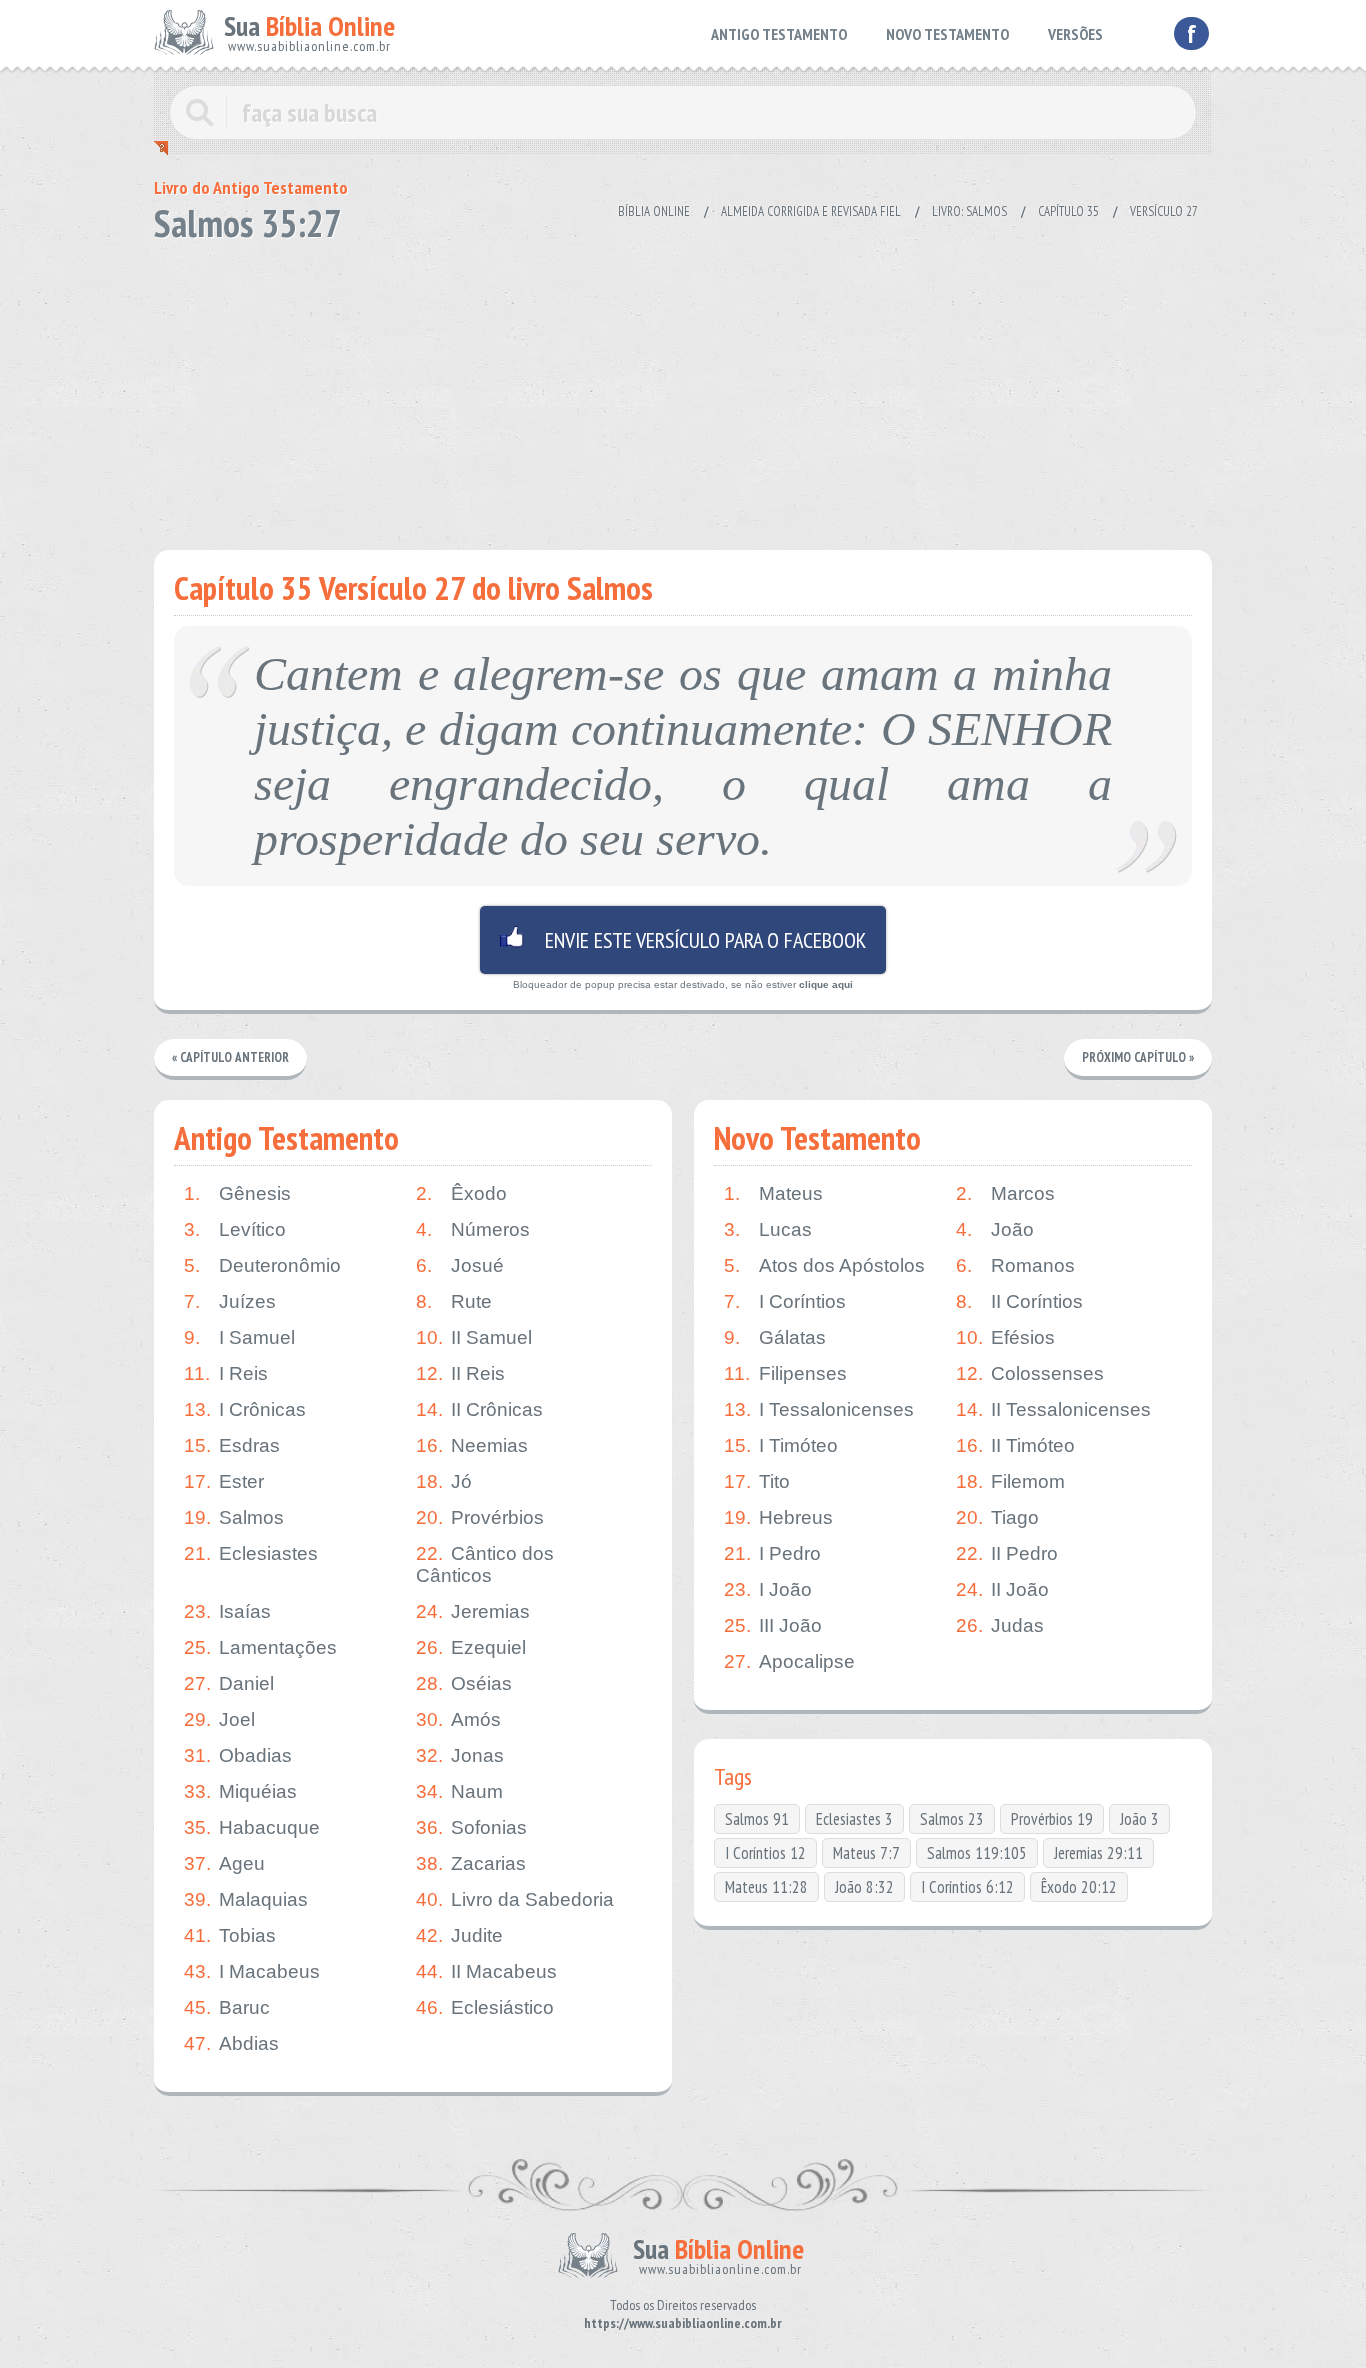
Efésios (1005, 1337)
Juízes (230, 1301)
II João (1002, 1589)
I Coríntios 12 (765, 1853)
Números (473, 1229)
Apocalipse (789, 1661)
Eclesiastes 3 (854, 1819)
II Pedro (1007, 1553)
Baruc (227, 2007)
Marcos (1005, 1193)
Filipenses (785, 1373)
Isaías (227, 1611)
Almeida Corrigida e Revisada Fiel (811, 211)
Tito (757, 1481)
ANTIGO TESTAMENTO (779, 34)
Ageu (224, 1863)
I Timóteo (781, 1445)
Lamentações (260, 1647)
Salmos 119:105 (977, 1853)
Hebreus (778, 1517)
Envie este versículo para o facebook (683, 940)
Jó (444, 1481)
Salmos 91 (757, 1819)
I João (768, 1589)
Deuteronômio (262, 1265)
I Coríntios (785, 1301)
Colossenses (1030, 1373)
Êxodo (461, 1193)
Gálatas (775, 1337)
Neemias (472, 1445)
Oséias (464, 1683)
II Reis (460, 1373)
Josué (460, 1265)
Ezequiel (471, 1647)
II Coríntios (1019, 1301)
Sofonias (471, 1827)
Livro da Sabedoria (515, 1899)
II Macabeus (486, 1971)
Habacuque (252, 1827)
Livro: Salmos (969, 211)
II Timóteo (1015, 1445)
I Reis (226, 1373)
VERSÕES (1075, 34)
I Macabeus (252, 1971)
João (995, 1229)
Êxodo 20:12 (1079, 1887)
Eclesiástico (485, 2007)
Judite (459, 1935)
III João (773, 1625)
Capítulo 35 (1068, 211)
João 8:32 (864, 1887)
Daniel (229, 1683)
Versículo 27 (1164, 211)
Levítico (235, 1229)
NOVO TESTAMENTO (947, 34)
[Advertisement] (683, 390)
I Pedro (772, 1553)
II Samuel (474, 1337)
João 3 (1139, 1819)
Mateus (773, 1193)
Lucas (768, 1229)
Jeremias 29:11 (1098, 1853)
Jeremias (473, 1611)
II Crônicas (479, 1409)
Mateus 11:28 (766, 1887)
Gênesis (237, 1193)
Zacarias (471, 1863)
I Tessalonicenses (819, 1409)
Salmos (234, 1517)
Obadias (238, 1755)
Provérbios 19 (1052, 1819)
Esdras (232, 1445)
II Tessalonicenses (1053, 1409)
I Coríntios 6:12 (967, 1887)
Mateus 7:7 (866, 1853)
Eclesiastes (251, 1553)
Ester (224, 1481)
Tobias (230, 1935)
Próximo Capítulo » (1138, 1057)
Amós (458, 1719)
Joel (219, 1719)
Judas (1000, 1625)
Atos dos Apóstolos (824, 1265)
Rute (454, 1301)
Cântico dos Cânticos (485, 1564)
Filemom (1010, 1481)
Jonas (460, 1755)
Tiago (997, 1517)
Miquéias (240, 1791)
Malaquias (246, 1899)
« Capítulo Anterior (230, 1057)
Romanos (1015, 1265)
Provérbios (480, 1517)
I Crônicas (245, 1409)
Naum (459, 1791)
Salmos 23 (952, 1819)
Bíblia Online (654, 211)
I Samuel (239, 1337)
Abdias (231, 2043)
